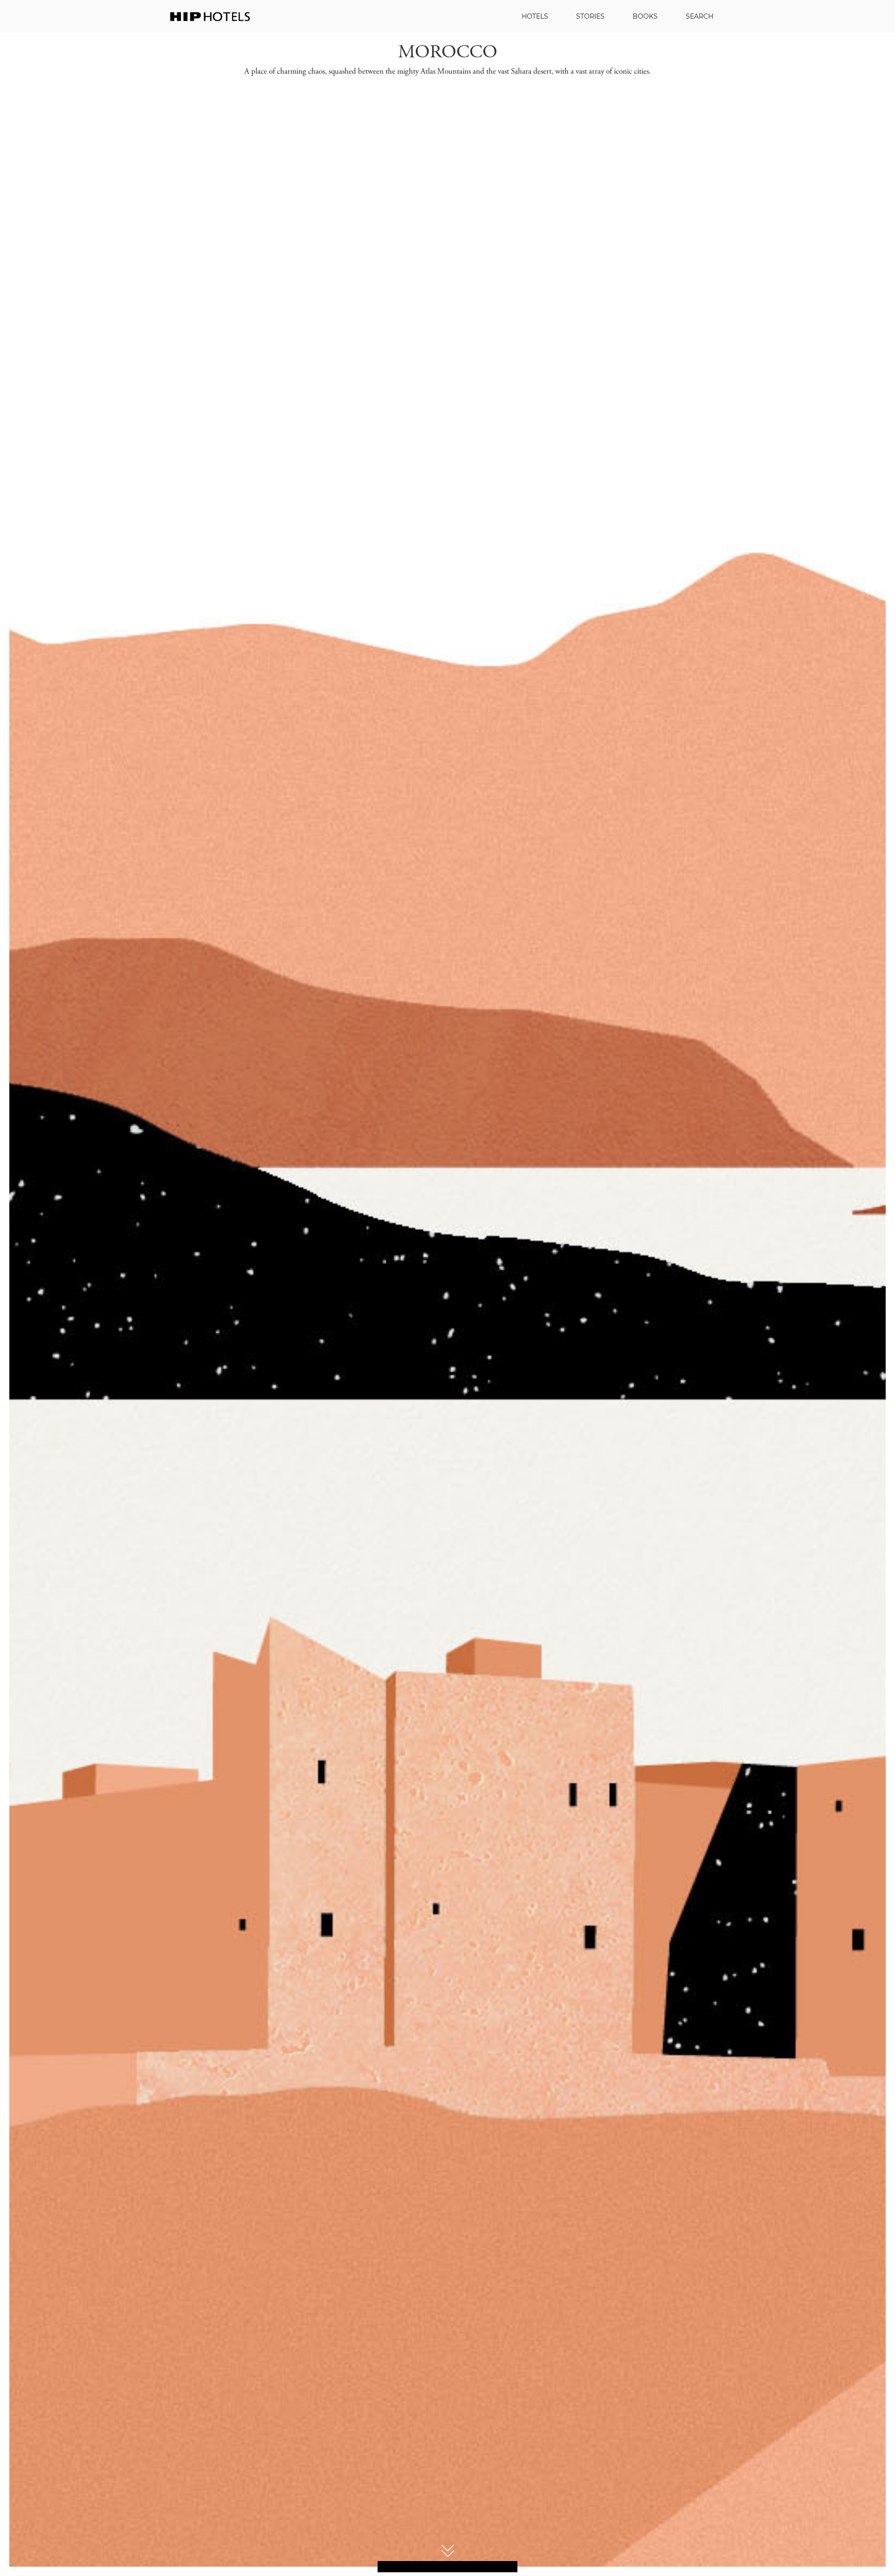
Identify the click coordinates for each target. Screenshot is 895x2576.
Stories (590, 16)
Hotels (535, 16)
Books (645, 16)
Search (699, 16)
